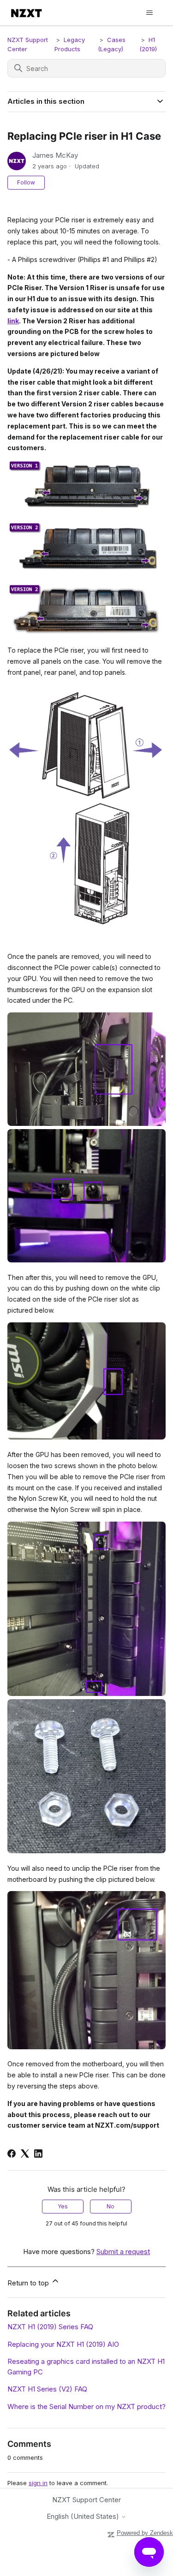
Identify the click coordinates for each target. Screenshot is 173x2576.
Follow (26, 182)
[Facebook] (12, 2154)
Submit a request (123, 2252)
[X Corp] (25, 2154)
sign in (38, 2483)
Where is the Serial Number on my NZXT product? (86, 2406)
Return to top (29, 2283)
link (13, 321)
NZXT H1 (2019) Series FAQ (50, 2327)
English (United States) (84, 2516)
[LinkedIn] (38, 2154)
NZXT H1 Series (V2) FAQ (47, 2389)
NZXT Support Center (86, 2500)
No (110, 2206)
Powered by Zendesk (145, 2533)
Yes (63, 2206)
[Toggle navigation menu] (149, 13)
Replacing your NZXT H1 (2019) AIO (63, 2344)
